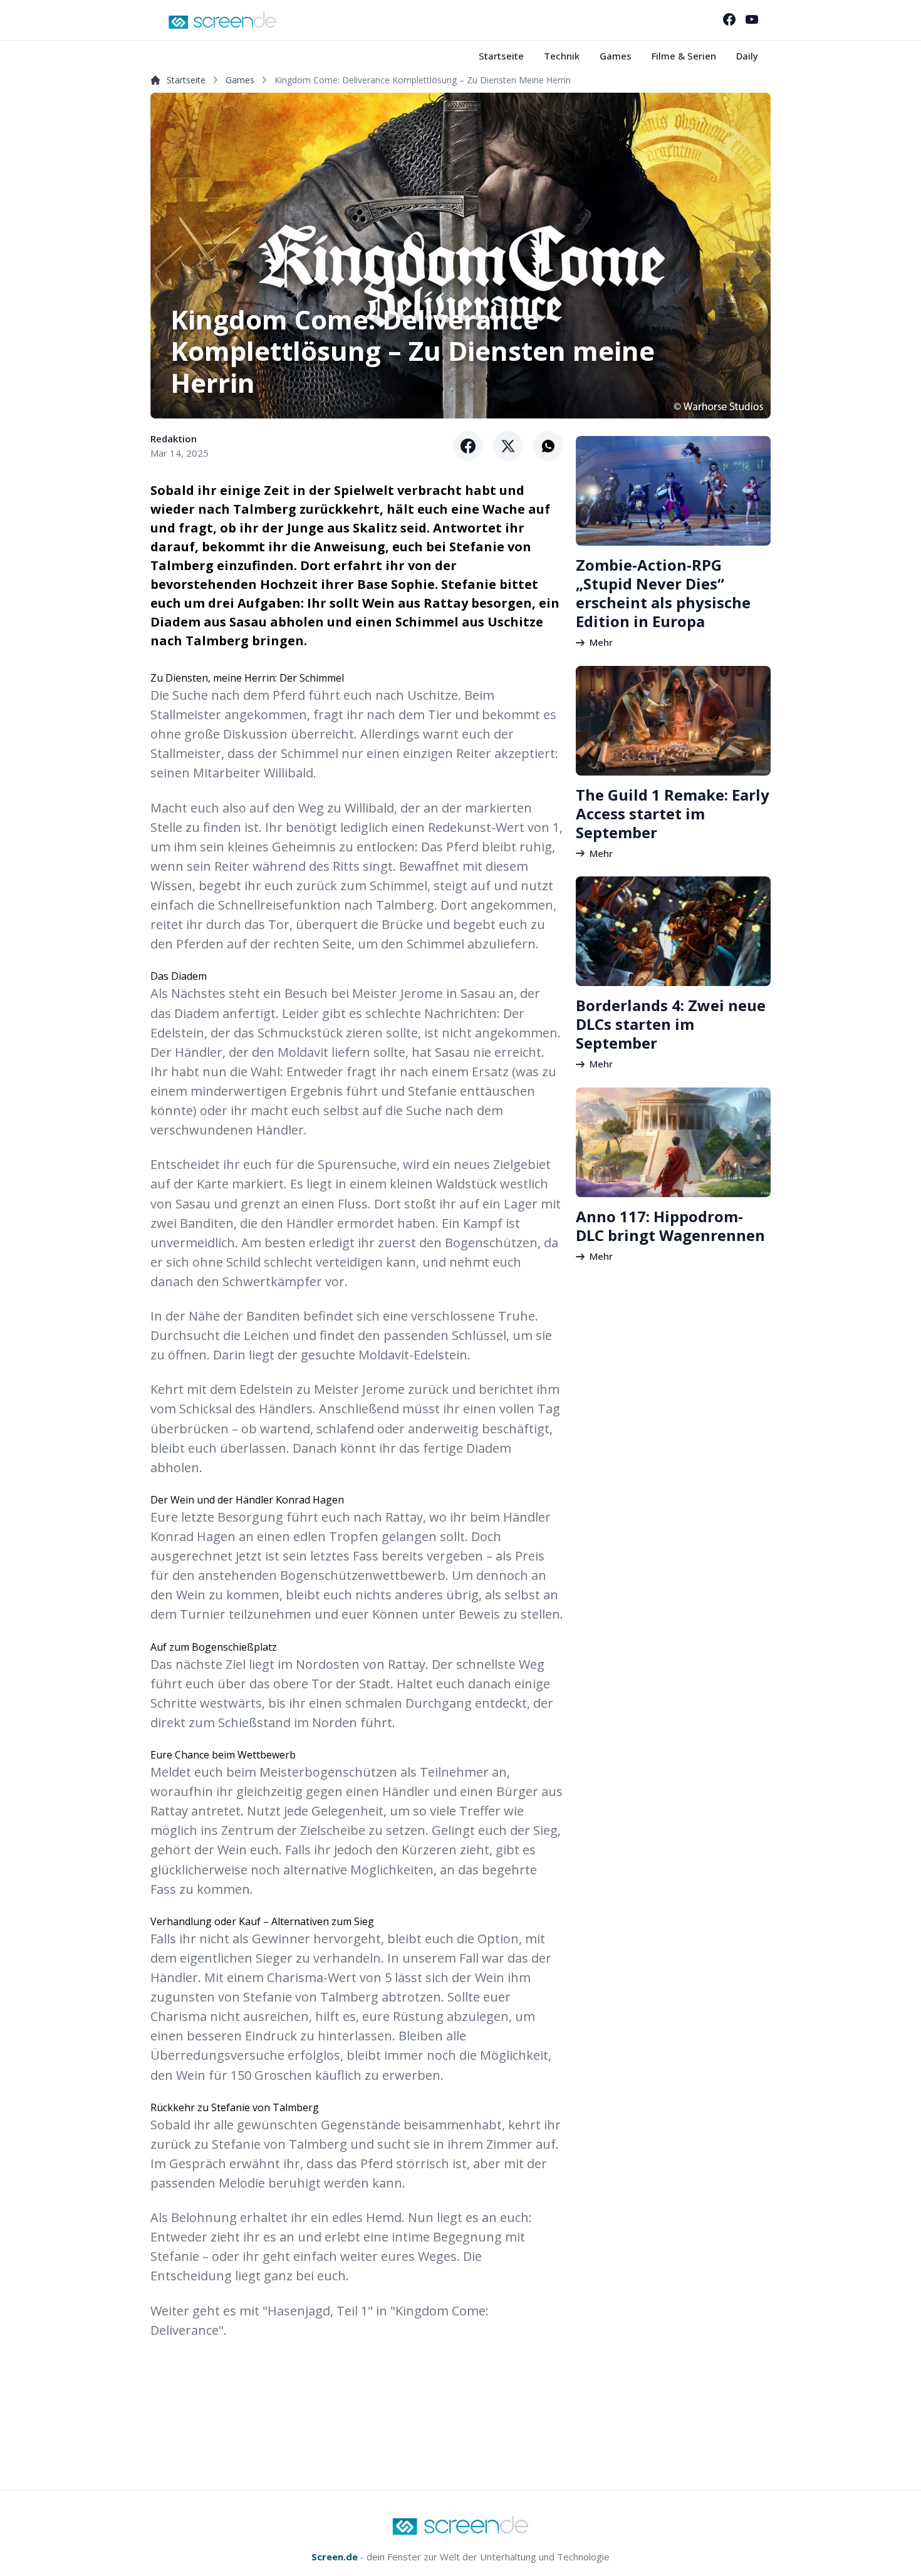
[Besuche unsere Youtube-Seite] (752, 19)
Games (616, 56)
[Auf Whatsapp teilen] (548, 446)
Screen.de (335, 2557)
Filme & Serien (684, 56)
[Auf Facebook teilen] (468, 446)
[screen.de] (222, 20)
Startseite (501, 56)
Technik (562, 56)
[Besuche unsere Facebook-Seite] (729, 19)
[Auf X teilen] (508, 446)
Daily (747, 56)
